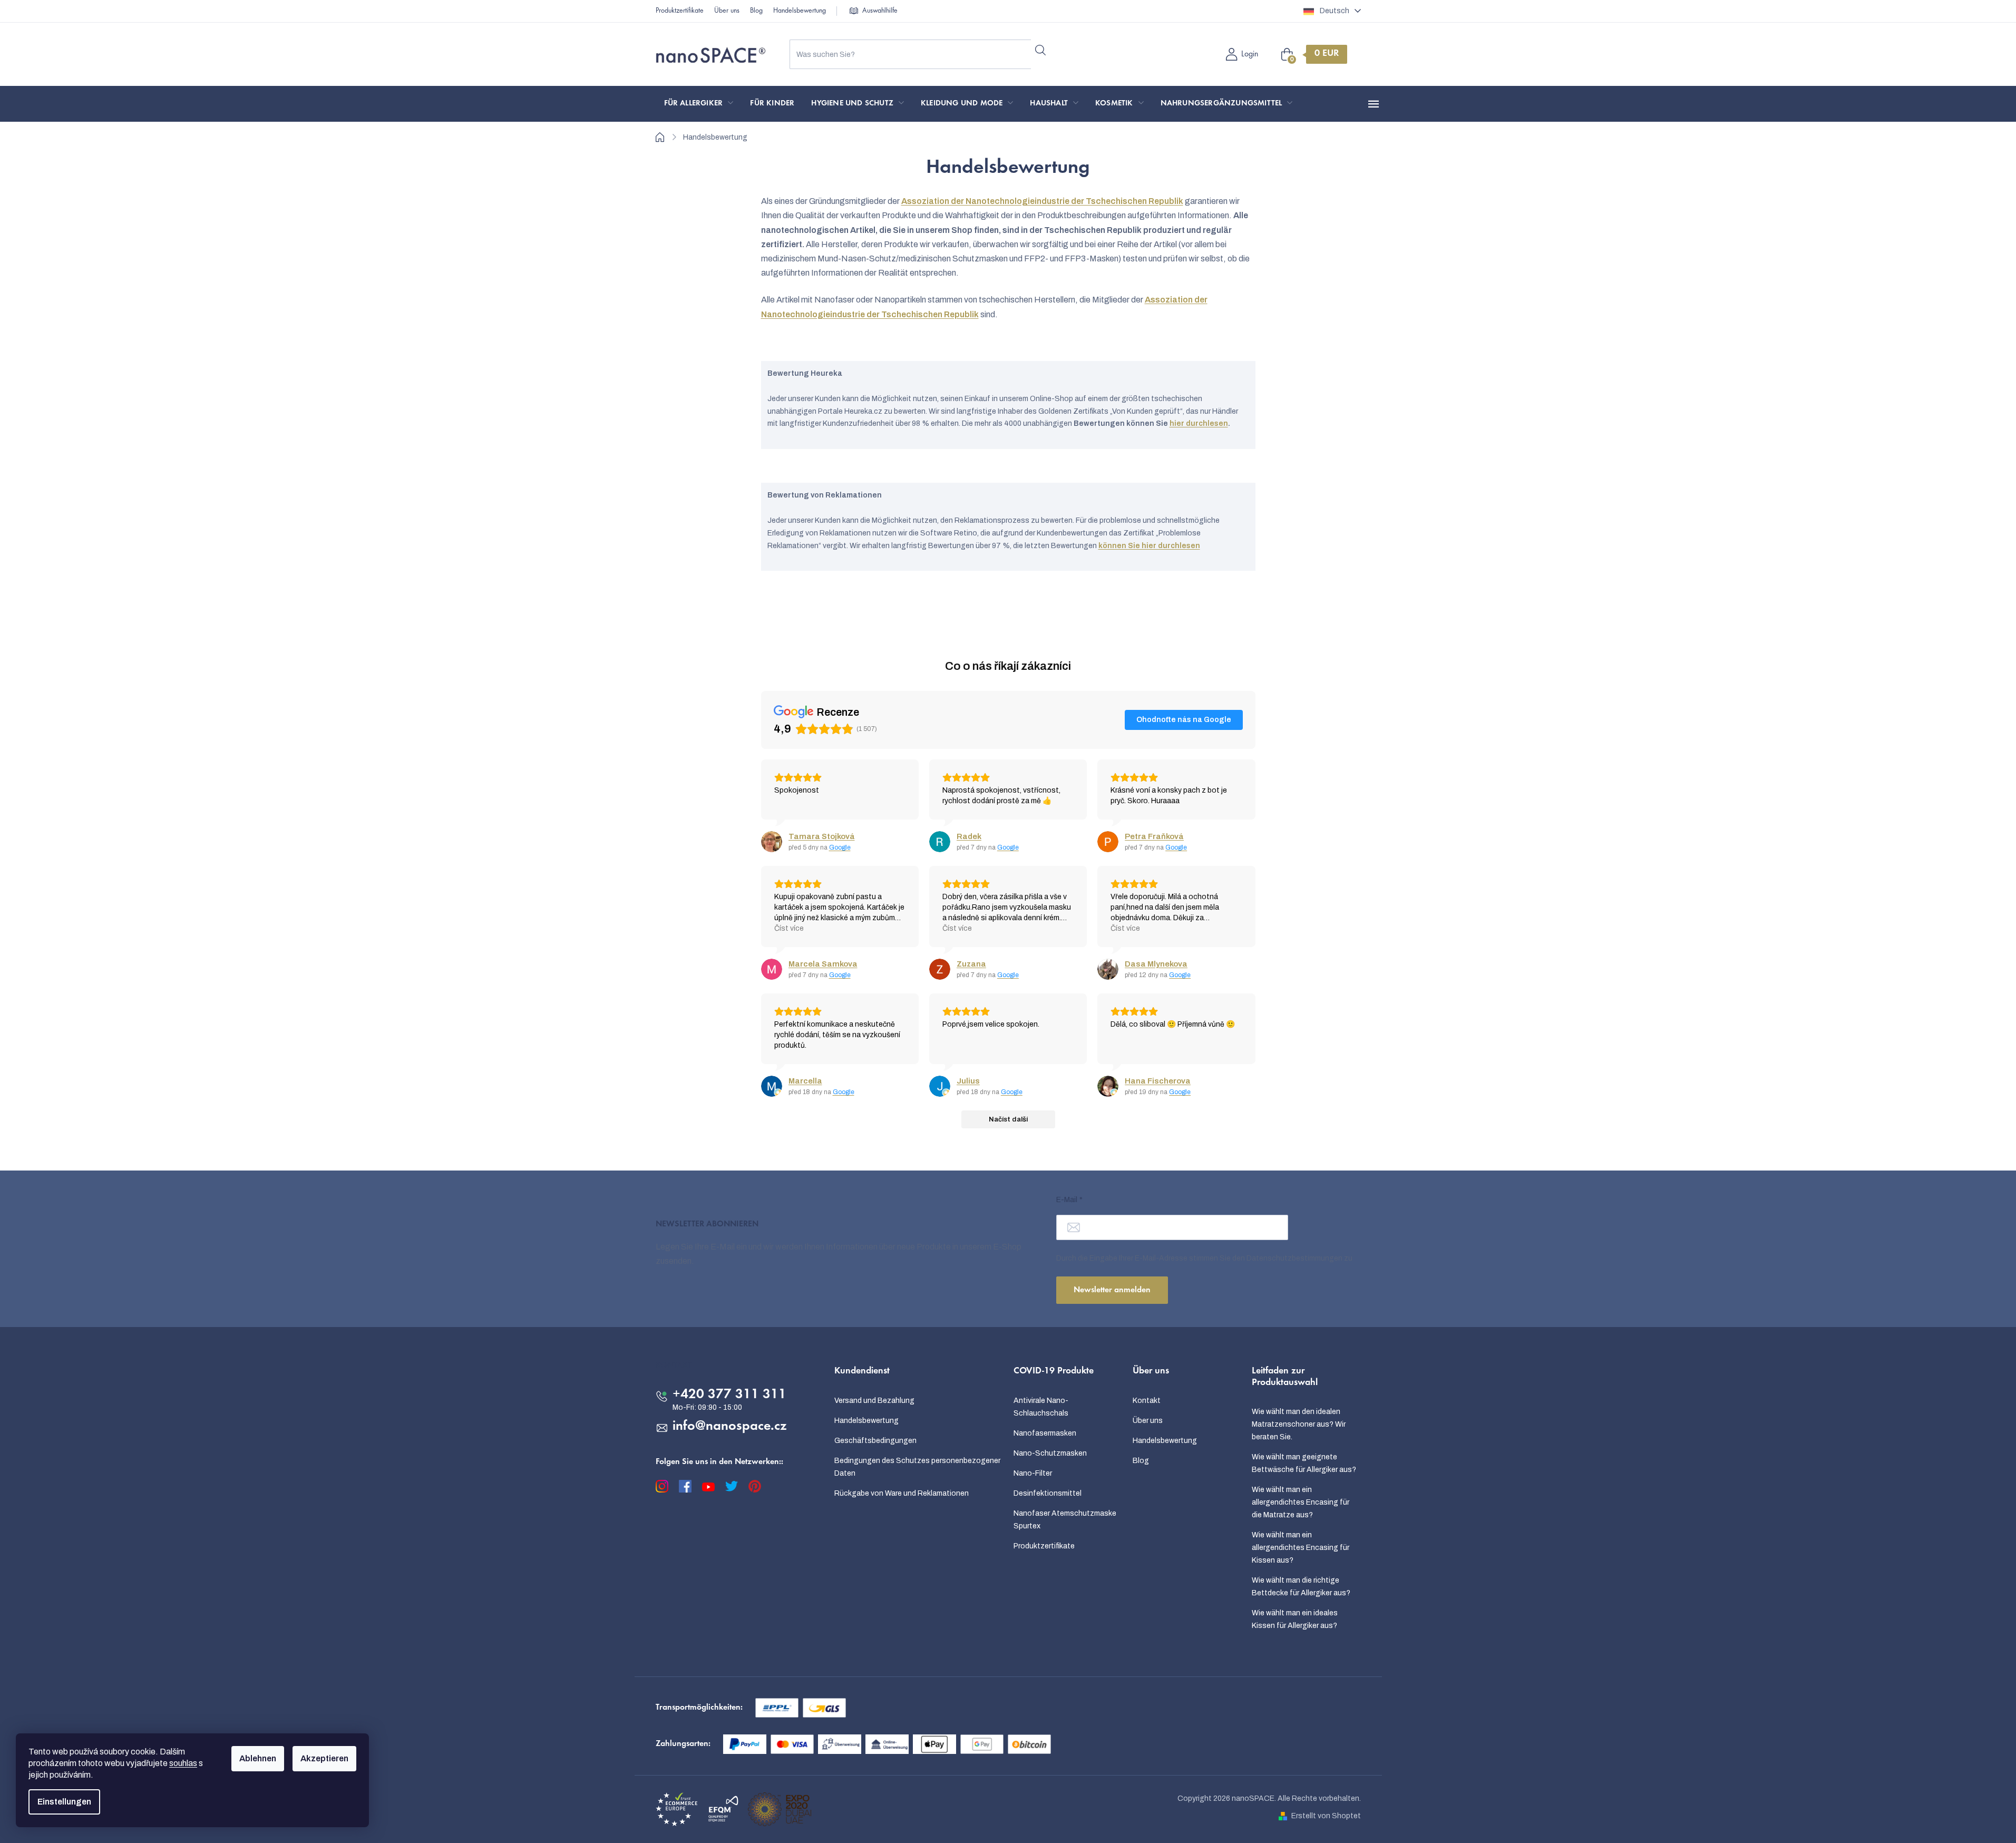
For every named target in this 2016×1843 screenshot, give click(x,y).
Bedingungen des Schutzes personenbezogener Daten (917, 1467)
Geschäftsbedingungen (875, 1441)
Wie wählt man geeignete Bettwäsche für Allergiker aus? (1304, 1463)
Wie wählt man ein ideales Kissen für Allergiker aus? (1295, 1619)
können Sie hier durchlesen (1149, 546)
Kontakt (1147, 1401)
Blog (756, 11)
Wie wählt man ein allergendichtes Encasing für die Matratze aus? (1301, 1502)
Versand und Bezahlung (874, 1401)
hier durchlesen (1199, 423)
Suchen (1041, 50)
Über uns (727, 11)
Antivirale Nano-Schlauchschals (1041, 1407)
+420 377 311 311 (729, 1395)
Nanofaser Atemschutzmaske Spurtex (1065, 1520)
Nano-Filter (1033, 1473)
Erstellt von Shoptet (1326, 1816)
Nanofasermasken (1045, 1433)
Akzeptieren (324, 1758)
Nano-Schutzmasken (1050, 1453)
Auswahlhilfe (880, 11)
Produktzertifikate (680, 11)
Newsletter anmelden (1112, 1290)
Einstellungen (64, 1802)
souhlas (183, 1763)
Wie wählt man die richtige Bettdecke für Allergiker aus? (1301, 1587)
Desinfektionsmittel (1048, 1493)
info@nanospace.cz (730, 1427)
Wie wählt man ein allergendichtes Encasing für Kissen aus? (1301, 1548)
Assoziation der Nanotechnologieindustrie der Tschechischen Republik (1042, 201)
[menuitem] (699, 104)
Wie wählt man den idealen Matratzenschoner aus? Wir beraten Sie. (1299, 1424)
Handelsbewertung (800, 11)
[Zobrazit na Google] (772, 842)
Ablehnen (258, 1758)
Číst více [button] (789, 928)
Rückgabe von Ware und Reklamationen (902, 1493)
